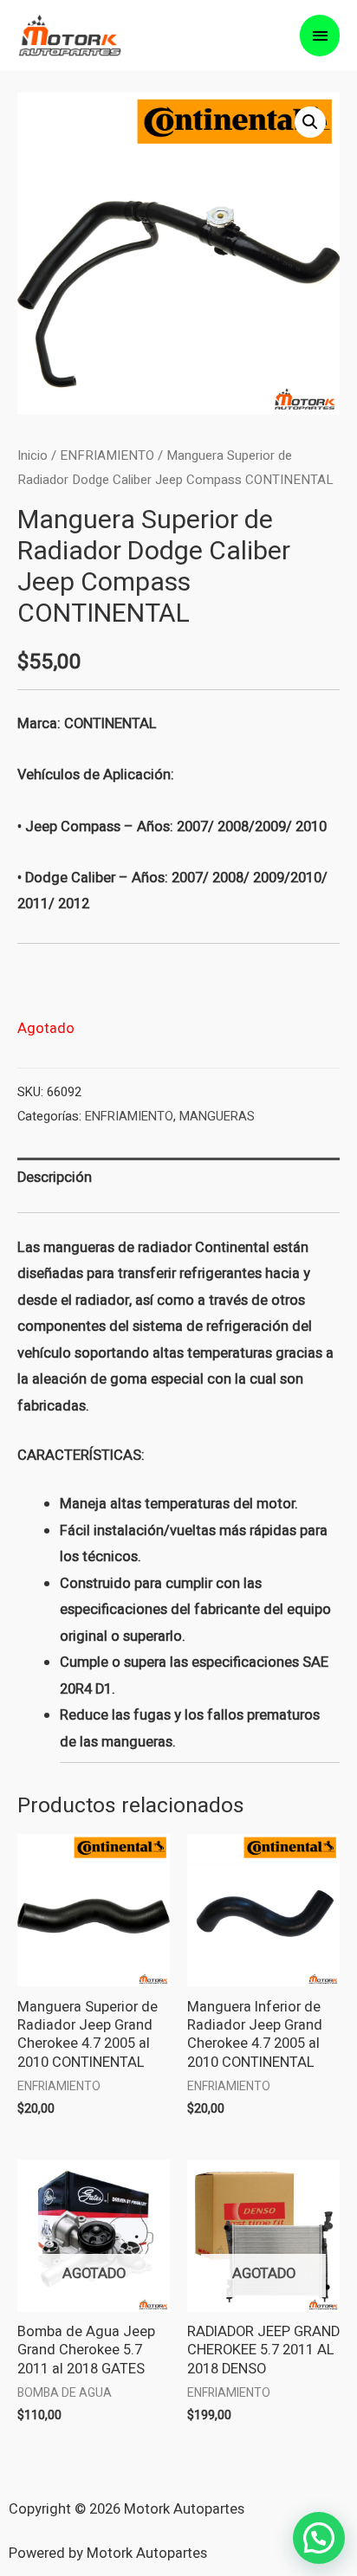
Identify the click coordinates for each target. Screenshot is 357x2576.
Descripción (55, 1178)
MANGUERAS (217, 1117)
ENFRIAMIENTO (107, 455)
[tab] (178, 1178)
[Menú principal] (320, 36)
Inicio (32, 455)
